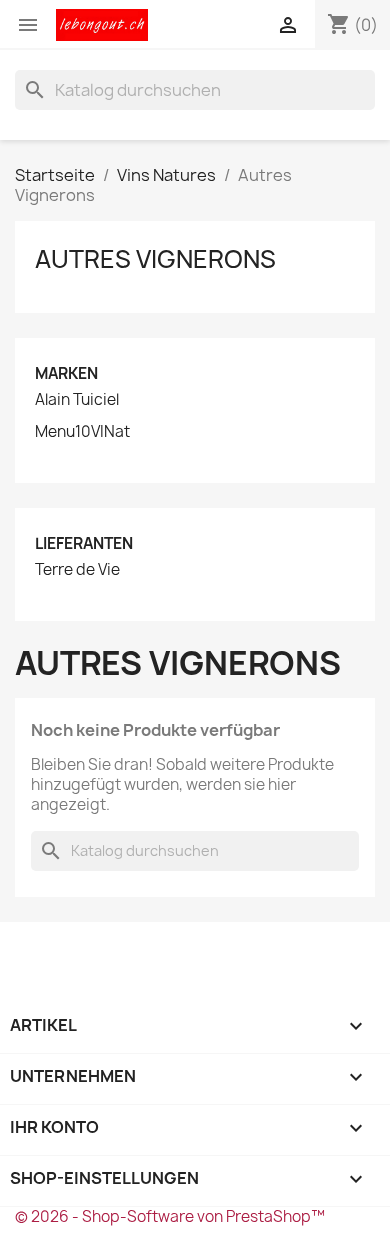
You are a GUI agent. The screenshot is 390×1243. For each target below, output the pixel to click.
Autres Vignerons (155, 259)
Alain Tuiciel (77, 400)
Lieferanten (84, 543)
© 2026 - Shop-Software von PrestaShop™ (170, 1216)
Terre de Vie (77, 570)
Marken (66, 373)
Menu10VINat (82, 432)
